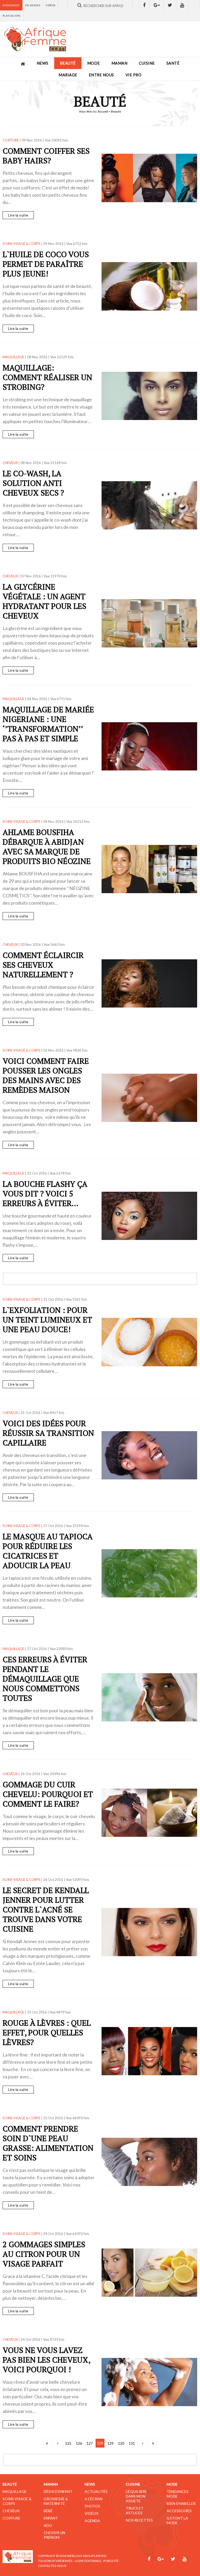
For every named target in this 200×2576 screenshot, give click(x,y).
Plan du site (12, 16)
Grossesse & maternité (56, 2501)
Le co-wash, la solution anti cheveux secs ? (33, 483)
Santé (173, 63)
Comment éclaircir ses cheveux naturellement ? (43, 965)
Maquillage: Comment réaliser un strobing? (47, 377)
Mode (94, 63)
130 (121, 2443)
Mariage (68, 75)
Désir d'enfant (58, 2491)
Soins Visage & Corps (17, 2501)
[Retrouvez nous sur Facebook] (144, 5)
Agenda (92, 2521)
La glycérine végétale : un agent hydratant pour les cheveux (44, 601)
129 (110, 2443)
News (43, 63)
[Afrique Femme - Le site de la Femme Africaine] (35, 39)
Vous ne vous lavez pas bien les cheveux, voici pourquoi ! (46, 2360)
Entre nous (101, 75)
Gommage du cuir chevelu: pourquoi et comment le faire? (48, 1794)
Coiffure (11, 2518)
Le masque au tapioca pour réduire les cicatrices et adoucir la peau (48, 1551)
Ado (48, 2525)
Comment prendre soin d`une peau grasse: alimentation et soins (48, 2143)
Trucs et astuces (135, 2510)
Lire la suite (18, 215)
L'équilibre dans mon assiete (136, 2496)
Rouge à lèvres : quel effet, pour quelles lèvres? (47, 2033)
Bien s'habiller (181, 2503)
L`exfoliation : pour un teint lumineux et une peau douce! (47, 1320)
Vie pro (134, 75)
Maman (120, 63)
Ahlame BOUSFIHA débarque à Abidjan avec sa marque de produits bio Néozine (47, 847)
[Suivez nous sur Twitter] (170, 5)
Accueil (103, 111)
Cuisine (147, 63)
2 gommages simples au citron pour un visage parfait (44, 2254)
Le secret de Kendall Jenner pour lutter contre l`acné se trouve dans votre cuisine (46, 1910)
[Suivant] (142, 2443)
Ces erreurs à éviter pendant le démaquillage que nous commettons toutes (45, 1679)
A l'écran (93, 2499)
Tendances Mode (178, 2494)
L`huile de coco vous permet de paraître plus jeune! (46, 264)
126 (79, 2443)
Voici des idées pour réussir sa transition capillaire (48, 1433)
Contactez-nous (52, 2566)
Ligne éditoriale (88, 2561)
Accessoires (179, 2511)
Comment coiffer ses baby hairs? (46, 156)
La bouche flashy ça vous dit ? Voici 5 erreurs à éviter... (45, 1194)
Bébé (48, 2511)
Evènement (11, 5)
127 (90, 2443)
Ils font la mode (177, 2520)
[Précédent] (58, 2443)
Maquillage (15, 2491)
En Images (33, 5)
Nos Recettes (139, 2520)
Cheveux (11, 2511)
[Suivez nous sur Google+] (157, 5)
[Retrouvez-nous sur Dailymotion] (194, 5)
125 (68, 2443)
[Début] (47, 2443)
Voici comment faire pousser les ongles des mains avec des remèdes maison (46, 1075)
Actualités (96, 2491)
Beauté (68, 63)
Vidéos (50, 5)
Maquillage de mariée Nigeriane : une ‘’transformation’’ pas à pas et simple (48, 724)
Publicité (111, 2561)
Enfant (51, 2518)
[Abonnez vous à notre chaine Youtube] (182, 5)
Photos (92, 2506)
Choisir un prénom (54, 2535)
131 (132, 2443)
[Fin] (153, 2443)
